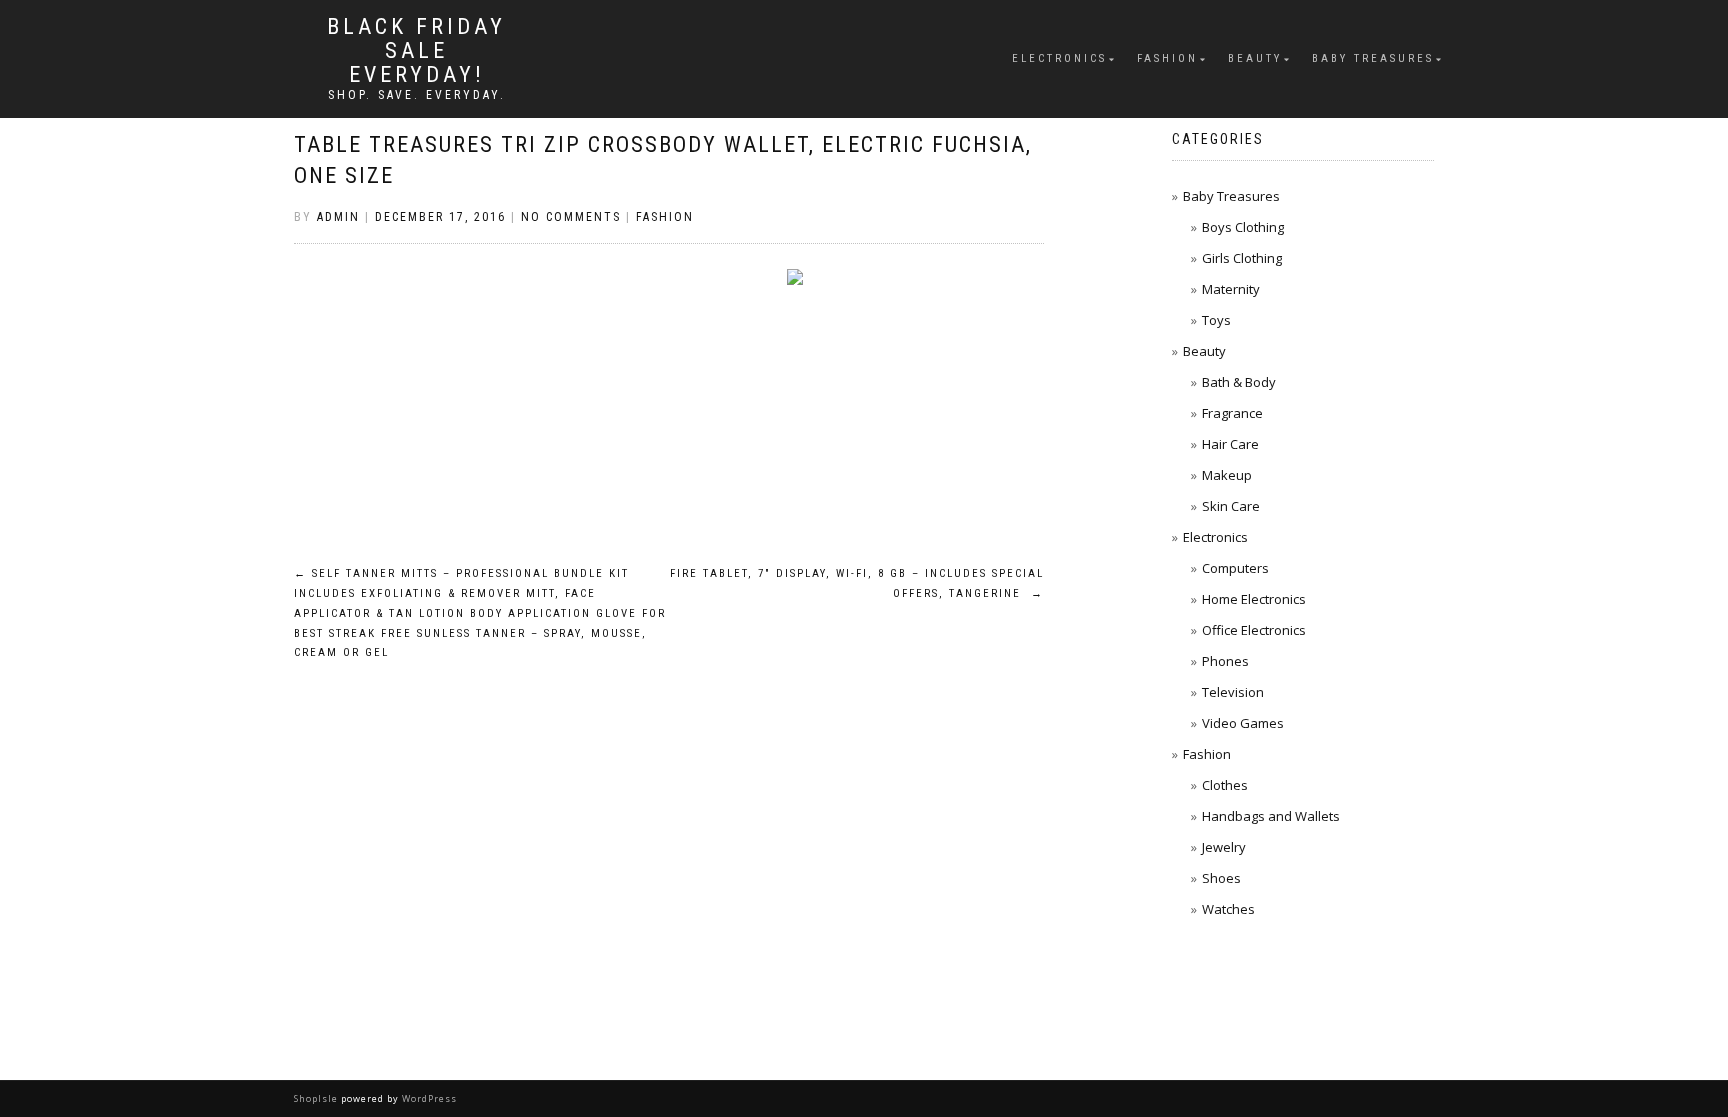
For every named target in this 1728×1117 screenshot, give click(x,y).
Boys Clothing (1243, 227)
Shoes (1221, 878)
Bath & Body (1239, 382)
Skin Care (1231, 506)
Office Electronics (1254, 630)
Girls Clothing (1242, 258)
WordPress (428, 1098)
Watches (1228, 909)
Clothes (1225, 785)
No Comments (571, 217)
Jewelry (1224, 847)
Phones (1225, 661)
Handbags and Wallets (1271, 816)
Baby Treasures (1373, 58)
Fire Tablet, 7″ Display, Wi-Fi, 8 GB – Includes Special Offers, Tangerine (857, 583)
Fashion (1167, 58)
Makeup (1227, 475)
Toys (1216, 320)
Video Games (1243, 723)
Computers (1235, 568)
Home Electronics (1254, 599)
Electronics (1059, 58)
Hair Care (1230, 444)
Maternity (1231, 289)
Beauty (1255, 58)
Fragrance (1232, 413)
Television (1233, 692)
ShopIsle (317, 1098)
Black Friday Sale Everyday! (416, 51)
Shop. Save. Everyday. (417, 95)
